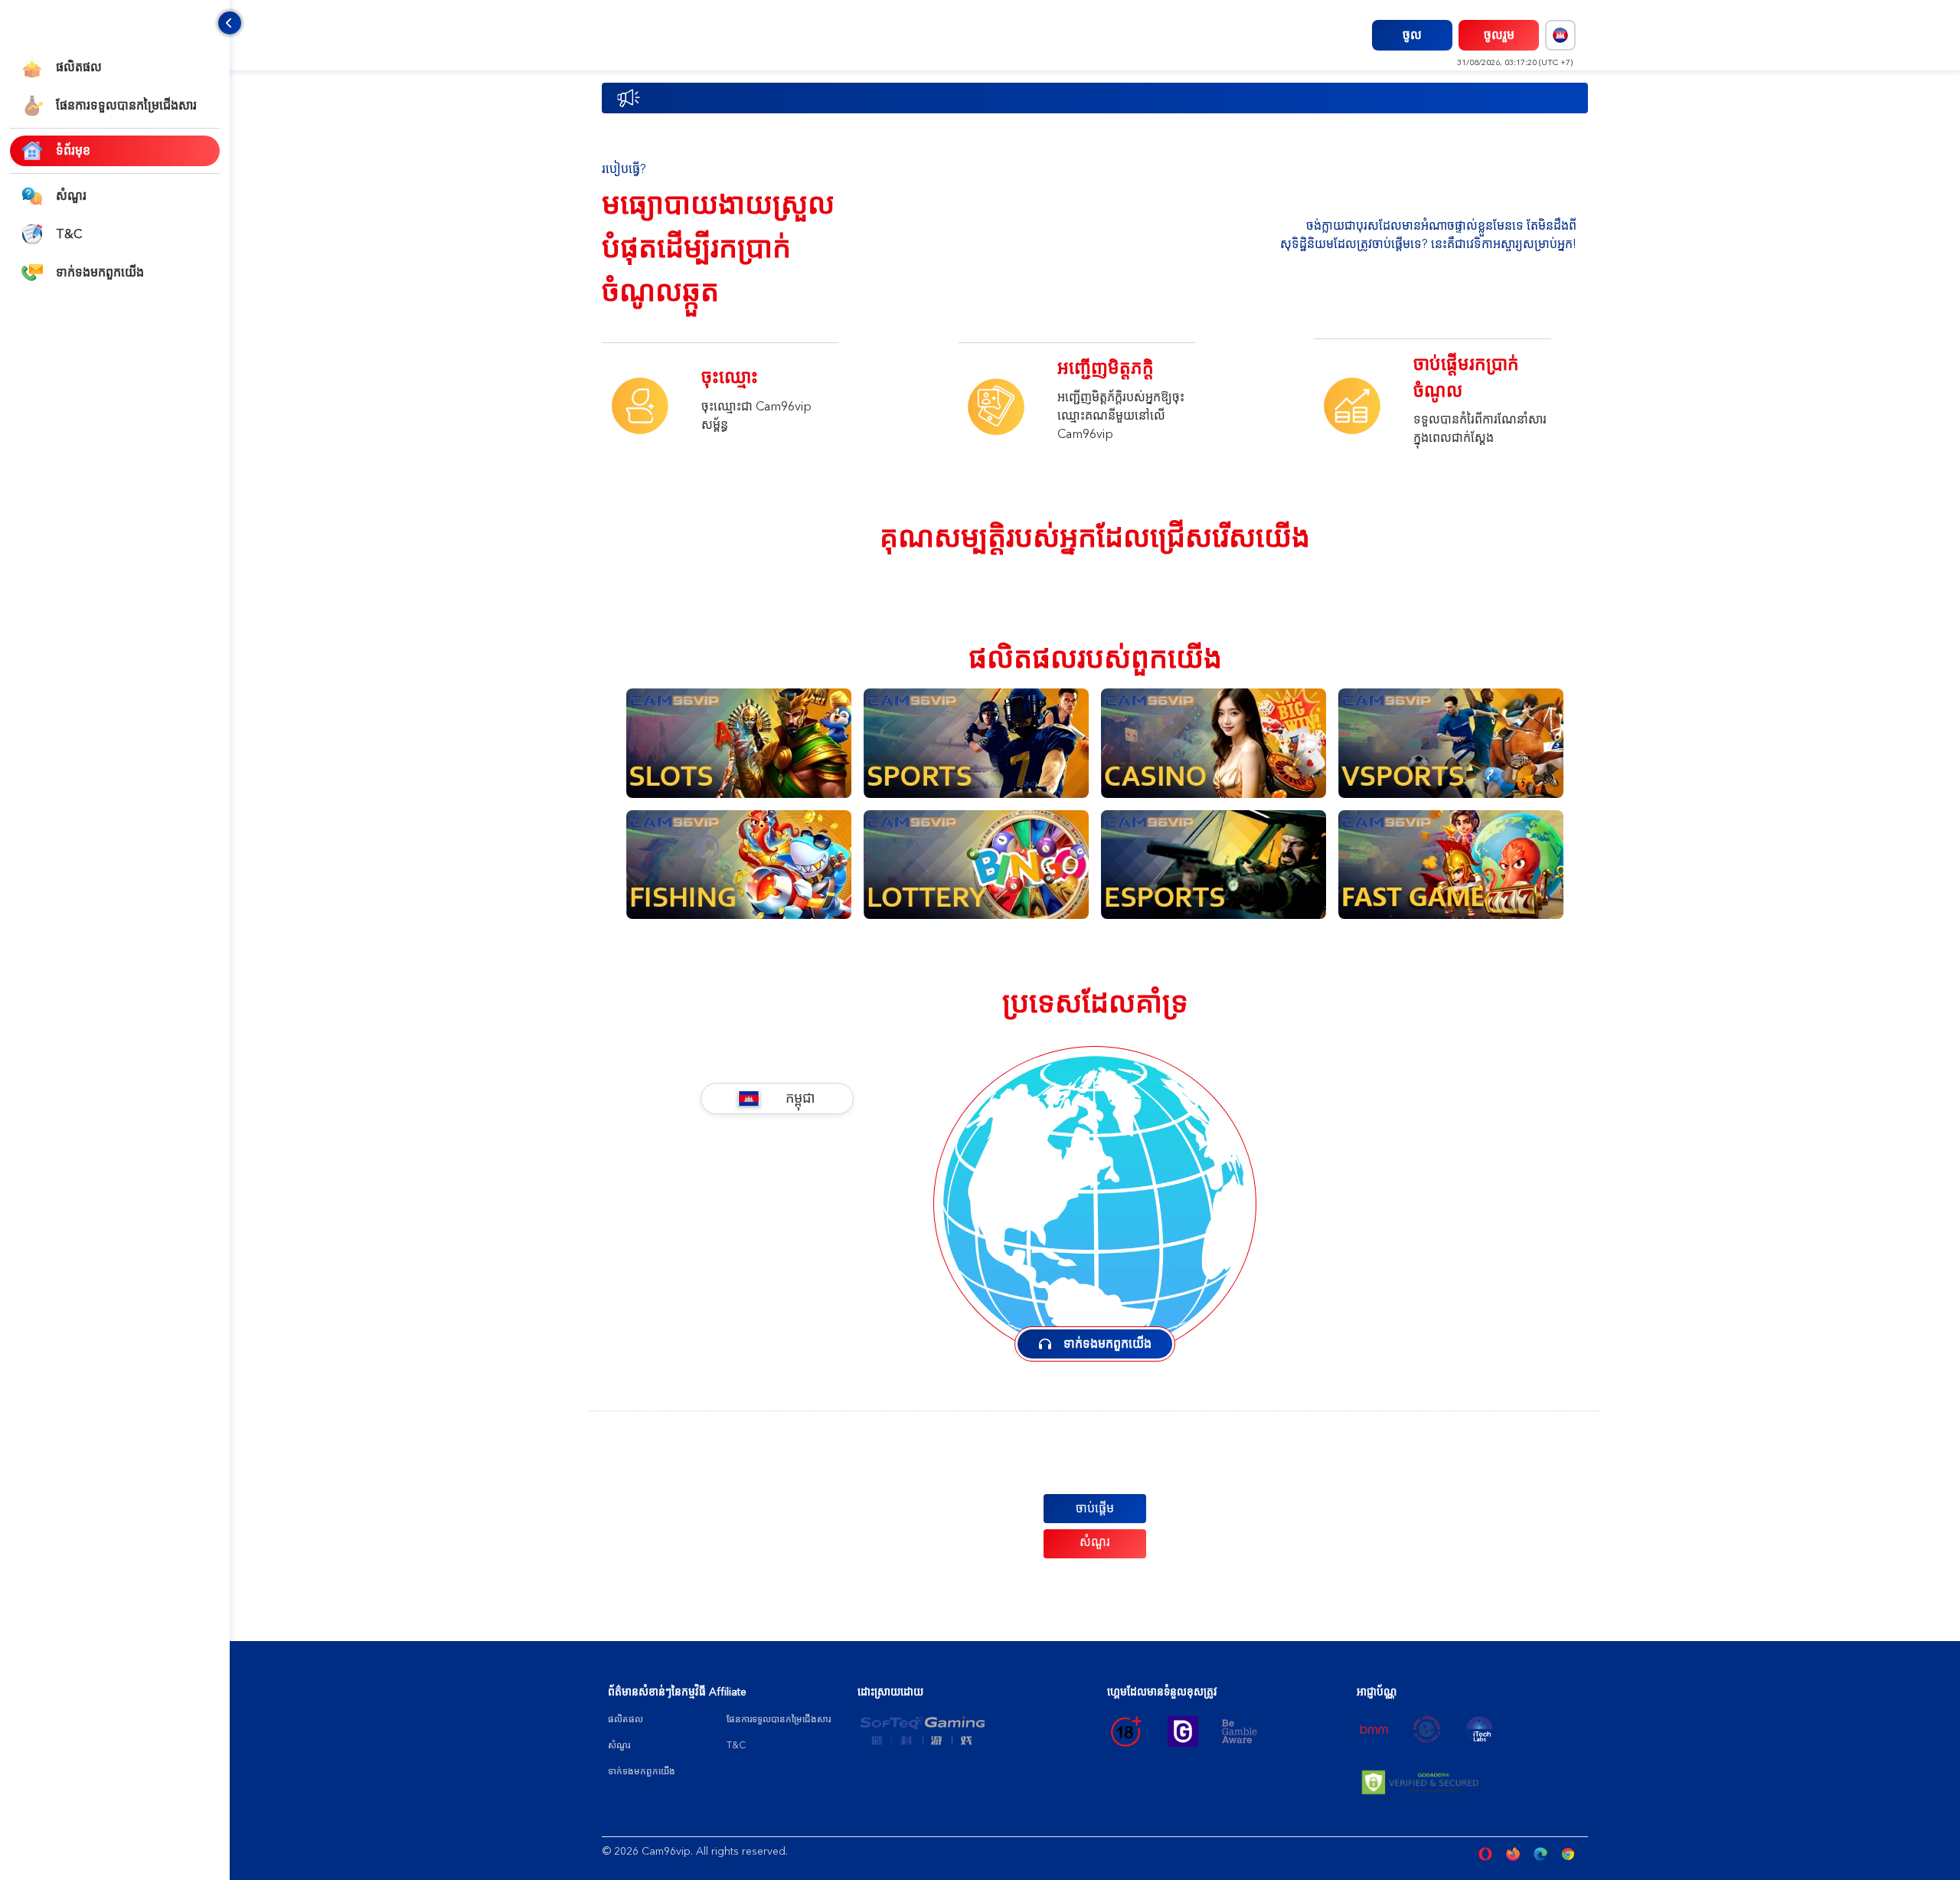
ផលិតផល (626, 1719)
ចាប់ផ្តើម (1095, 1509)
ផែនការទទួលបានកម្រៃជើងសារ (779, 1719)
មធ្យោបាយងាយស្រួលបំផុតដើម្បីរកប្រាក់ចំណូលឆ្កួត (718, 248)
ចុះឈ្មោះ (730, 377)
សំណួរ (1095, 1542)
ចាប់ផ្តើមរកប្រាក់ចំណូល (1466, 378)
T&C (736, 1745)
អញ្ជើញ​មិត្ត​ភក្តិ (1106, 368)
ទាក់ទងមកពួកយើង (642, 1771)
